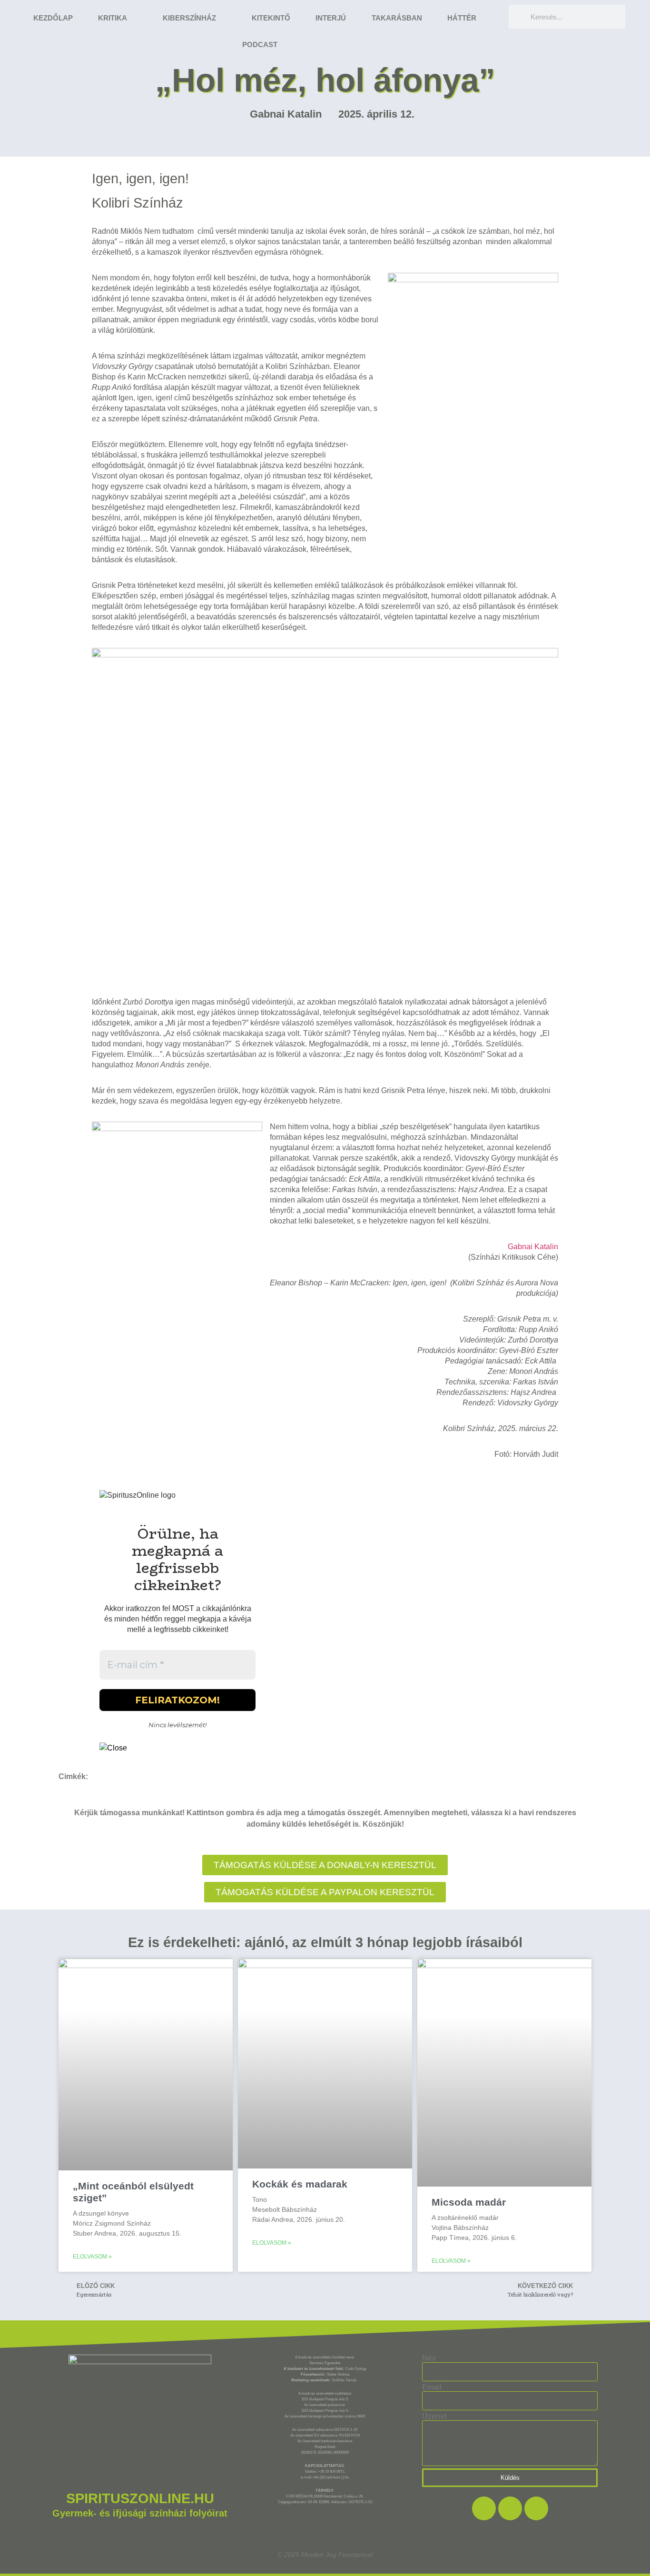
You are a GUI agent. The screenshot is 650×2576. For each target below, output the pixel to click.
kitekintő (271, 18)
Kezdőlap (53, 18)
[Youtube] (536, 2508)
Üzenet (434, 2417)
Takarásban (397, 18)
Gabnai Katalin (533, 1247)
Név (429, 2358)
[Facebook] (484, 2508)
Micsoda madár (469, 2202)
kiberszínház (189, 18)
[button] (325, 1892)
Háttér (462, 18)
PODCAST (260, 45)
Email (432, 2387)
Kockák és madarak (300, 2184)
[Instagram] (510, 2508)
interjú (331, 18)
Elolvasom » (92, 2257)
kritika (113, 18)
